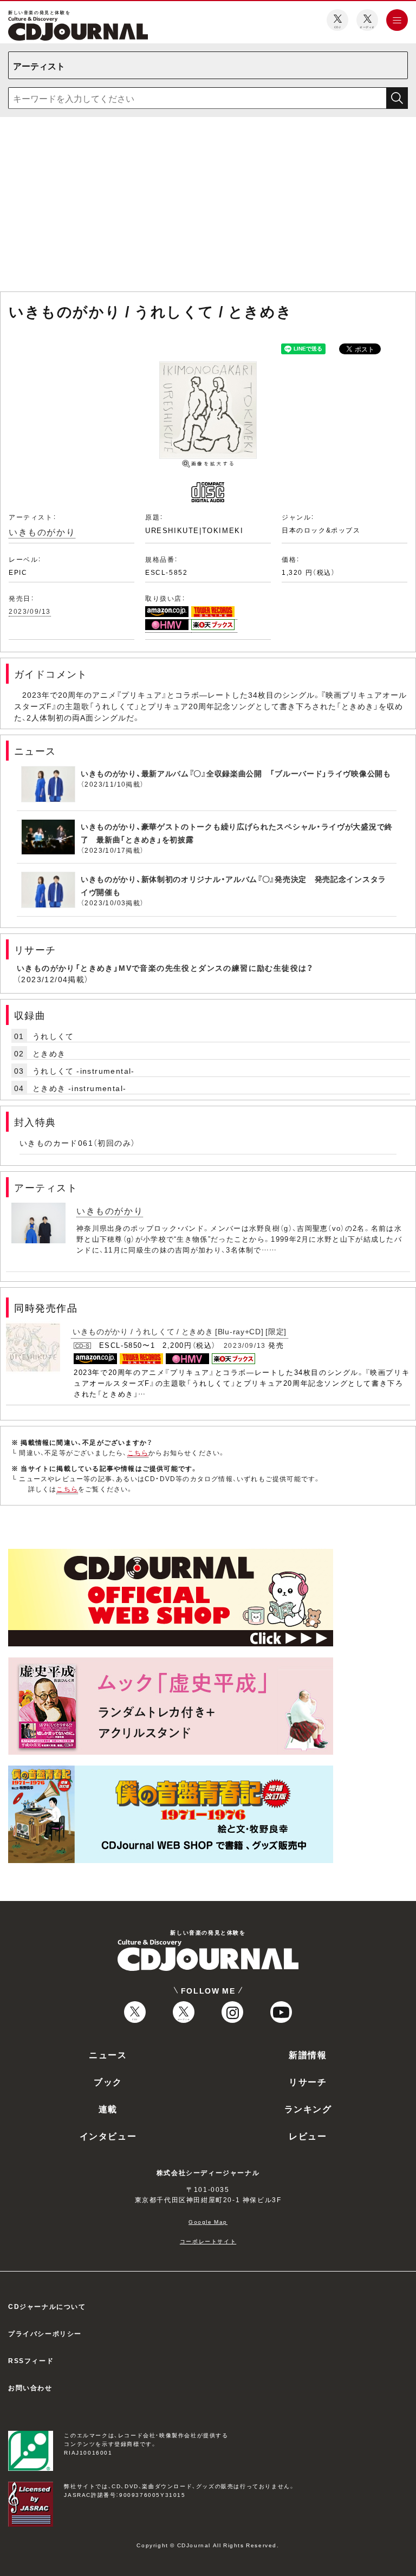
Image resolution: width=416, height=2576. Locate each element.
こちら (138, 1452)
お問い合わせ (30, 2387)
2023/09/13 (30, 611)
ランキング (308, 2108)
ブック (108, 2081)
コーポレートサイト (208, 2241)
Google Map (208, 2221)
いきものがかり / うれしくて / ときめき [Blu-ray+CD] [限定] (180, 1331)
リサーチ (308, 2081)
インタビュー (108, 2136)
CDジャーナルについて (47, 2306)
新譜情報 (308, 2054)
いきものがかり (42, 531)
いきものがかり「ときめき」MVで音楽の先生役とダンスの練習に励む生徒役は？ (165, 968)
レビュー (308, 2136)
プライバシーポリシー (45, 2333)
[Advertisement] (208, 206)
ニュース (108, 2054)
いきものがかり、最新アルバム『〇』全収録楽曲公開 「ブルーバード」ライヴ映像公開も (236, 773)
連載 (108, 2108)
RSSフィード (31, 2360)
